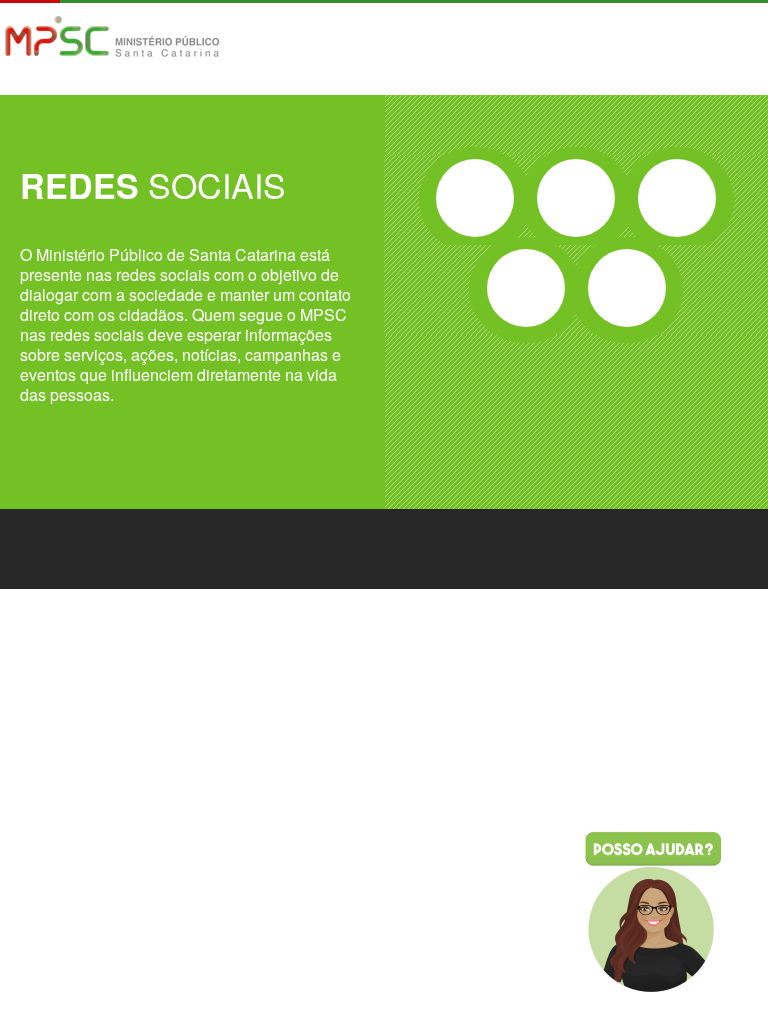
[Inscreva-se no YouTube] (526, 288)
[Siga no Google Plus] (677, 198)
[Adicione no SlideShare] (627, 288)
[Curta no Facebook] (475, 198)
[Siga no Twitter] (576, 198)
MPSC (112, 38)
